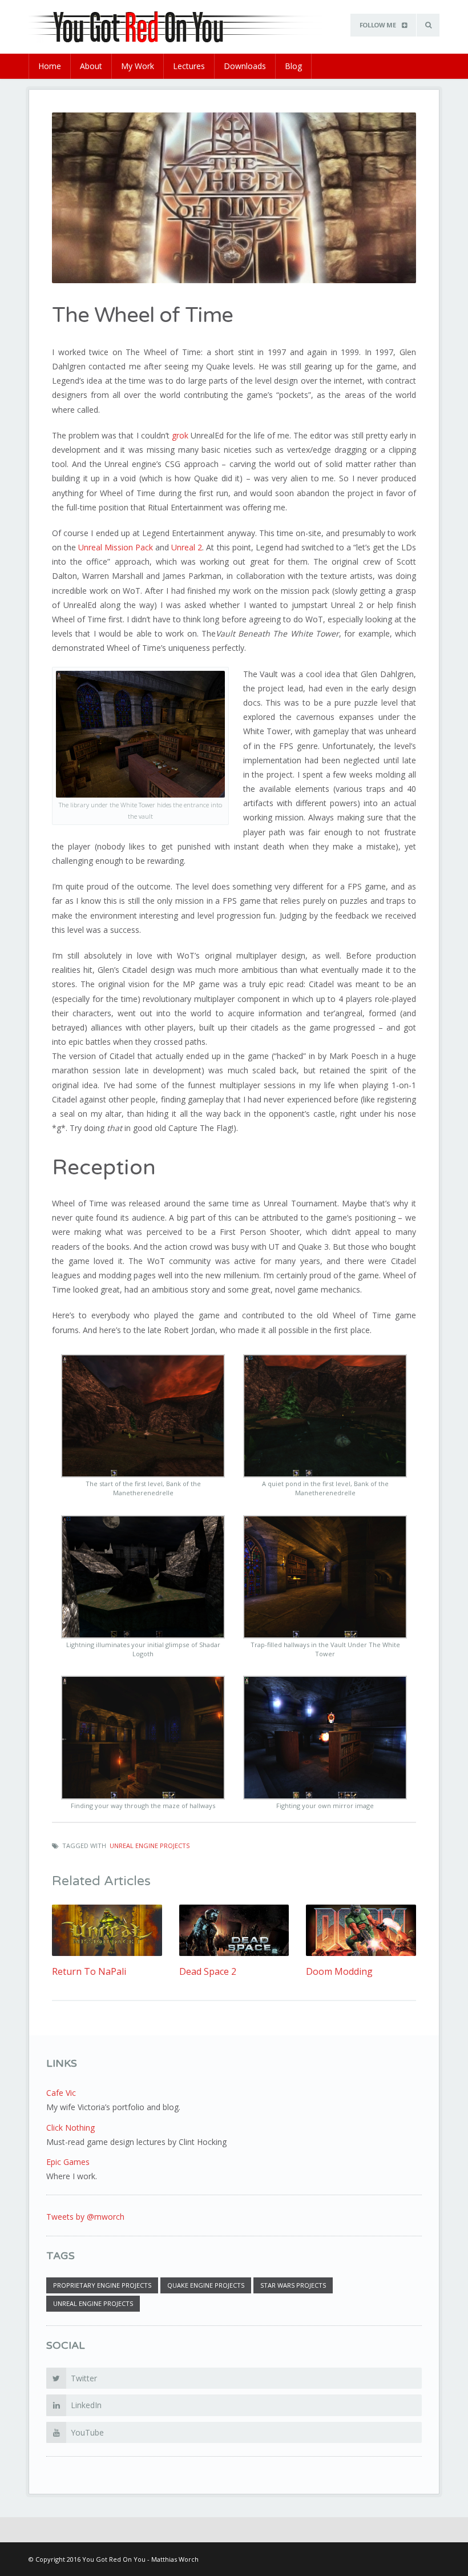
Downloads (245, 66)
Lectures (189, 66)
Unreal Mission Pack (116, 547)
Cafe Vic (61, 2093)
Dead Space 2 (208, 1972)
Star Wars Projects (293, 2285)
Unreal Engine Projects (150, 1846)
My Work (138, 66)
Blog (293, 66)
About (91, 66)
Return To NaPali (89, 1972)
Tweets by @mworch (85, 2217)
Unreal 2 (187, 547)
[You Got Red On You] (185, 26)
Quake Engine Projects (206, 2285)
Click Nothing (70, 2128)
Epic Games (68, 2162)
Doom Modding (339, 1972)
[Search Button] (428, 25)
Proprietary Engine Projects (102, 2285)
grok (180, 435)
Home (50, 66)
